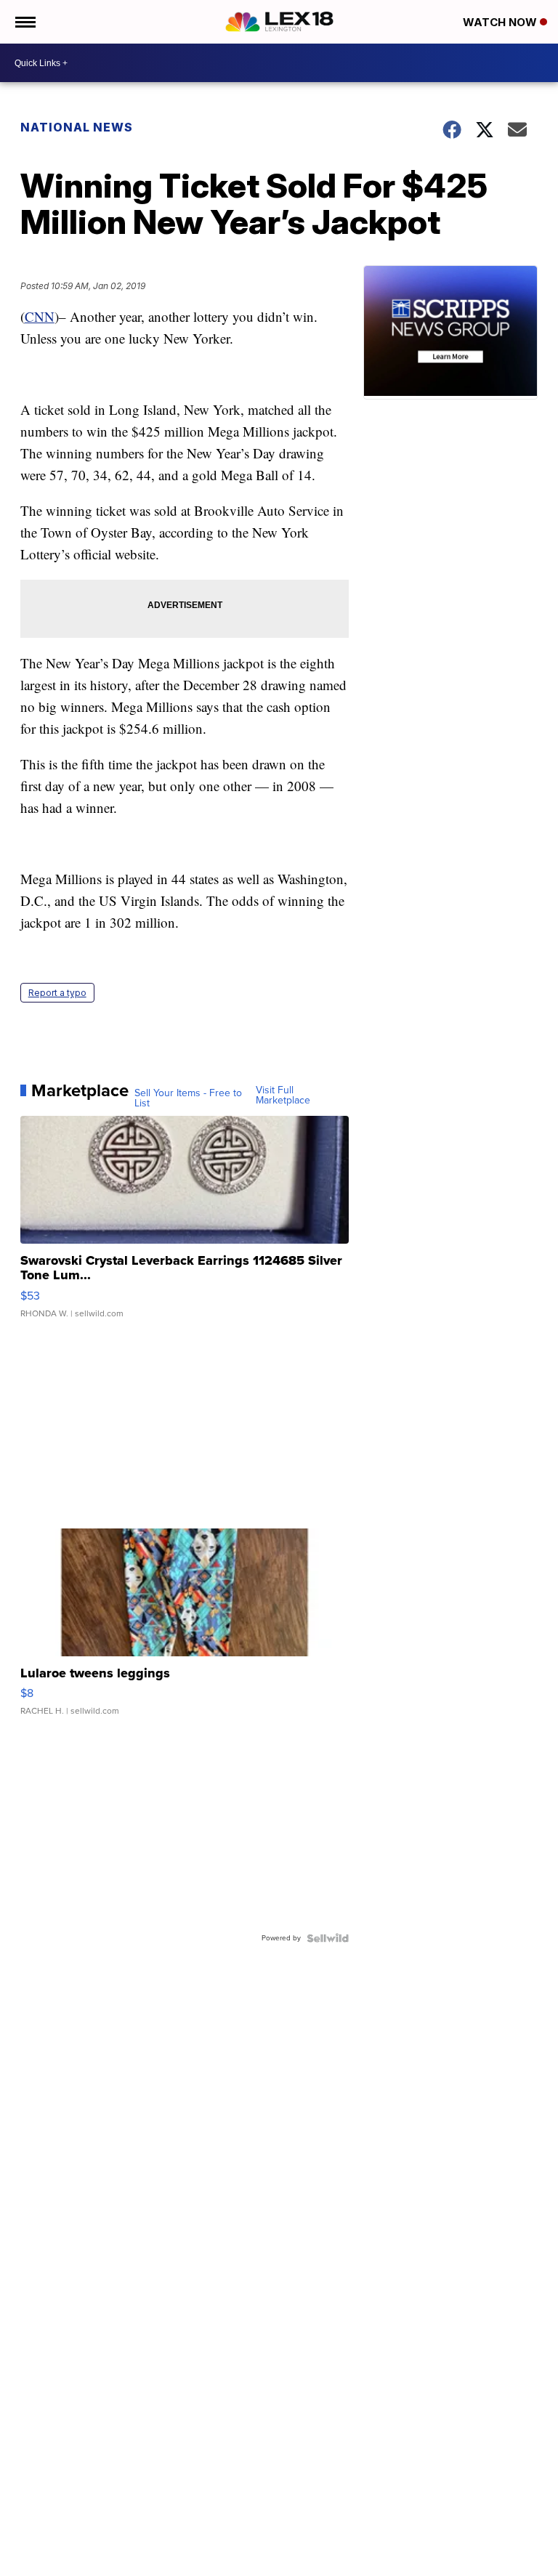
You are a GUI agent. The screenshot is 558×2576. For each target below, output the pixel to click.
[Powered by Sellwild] (328, 1938)
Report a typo (57, 993)
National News (77, 127)
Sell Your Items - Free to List (188, 1098)
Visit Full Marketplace (283, 1095)
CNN (40, 316)
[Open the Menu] (24, 22)
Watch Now (501, 22)
